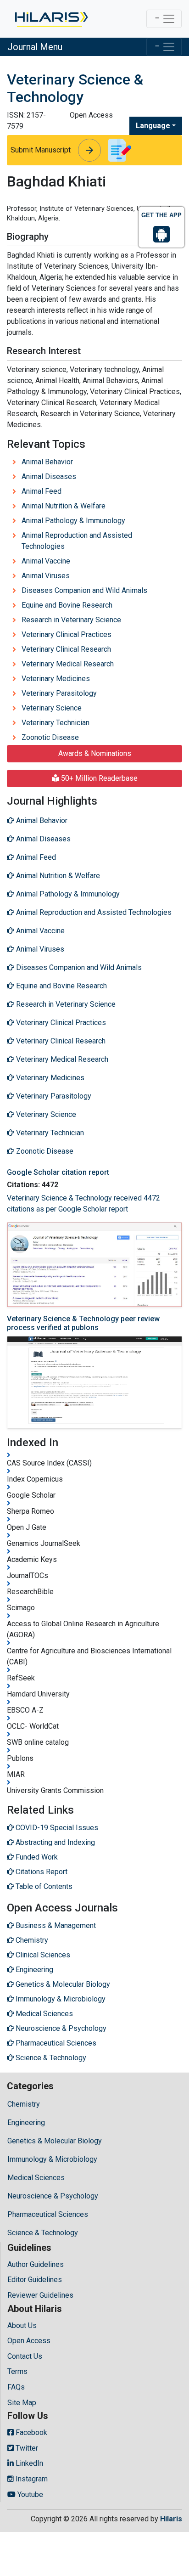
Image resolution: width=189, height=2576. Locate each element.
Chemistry (24, 2104)
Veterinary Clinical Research (66, 649)
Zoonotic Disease (50, 737)
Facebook (31, 2432)
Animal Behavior (47, 462)
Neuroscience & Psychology (53, 2196)
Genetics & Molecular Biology (55, 2141)
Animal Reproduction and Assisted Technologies (77, 541)
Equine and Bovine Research (67, 605)
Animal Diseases (49, 476)
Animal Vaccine (46, 561)
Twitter (26, 2448)
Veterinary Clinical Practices (67, 634)
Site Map (22, 2403)
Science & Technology (43, 2233)
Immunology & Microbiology (52, 2159)
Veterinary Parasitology (59, 693)
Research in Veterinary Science (71, 620)
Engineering (26, 2122)
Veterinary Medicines (56, 679)
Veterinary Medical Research (68, 664)
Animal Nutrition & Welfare (64, 506)
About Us (22, 2325)
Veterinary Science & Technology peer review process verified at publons (83, 1323)
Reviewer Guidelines (40, 2295)
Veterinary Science (52, 708)
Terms (17, 2371)
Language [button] (153, 126)
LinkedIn (28, 2463)
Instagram (31, 2479)
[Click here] (51, 19)
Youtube (29, 2494)
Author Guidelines (36, 2264)
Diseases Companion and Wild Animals (84, 590)
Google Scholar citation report (58, 1172)
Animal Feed (42, 491)
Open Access (29, 2341)
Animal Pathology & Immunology (73, 521)
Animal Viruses (46, 576)
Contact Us (25, 2356)
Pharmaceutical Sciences (48, 2214)
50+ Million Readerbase (98, 778)
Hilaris (171, 2519)
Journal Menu (35, 47)
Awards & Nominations (95, 753)
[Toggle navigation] (164, 19)
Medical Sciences (36, 2178)
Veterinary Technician (56, 723)
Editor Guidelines (35, 2280)
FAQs (16, 2387)
